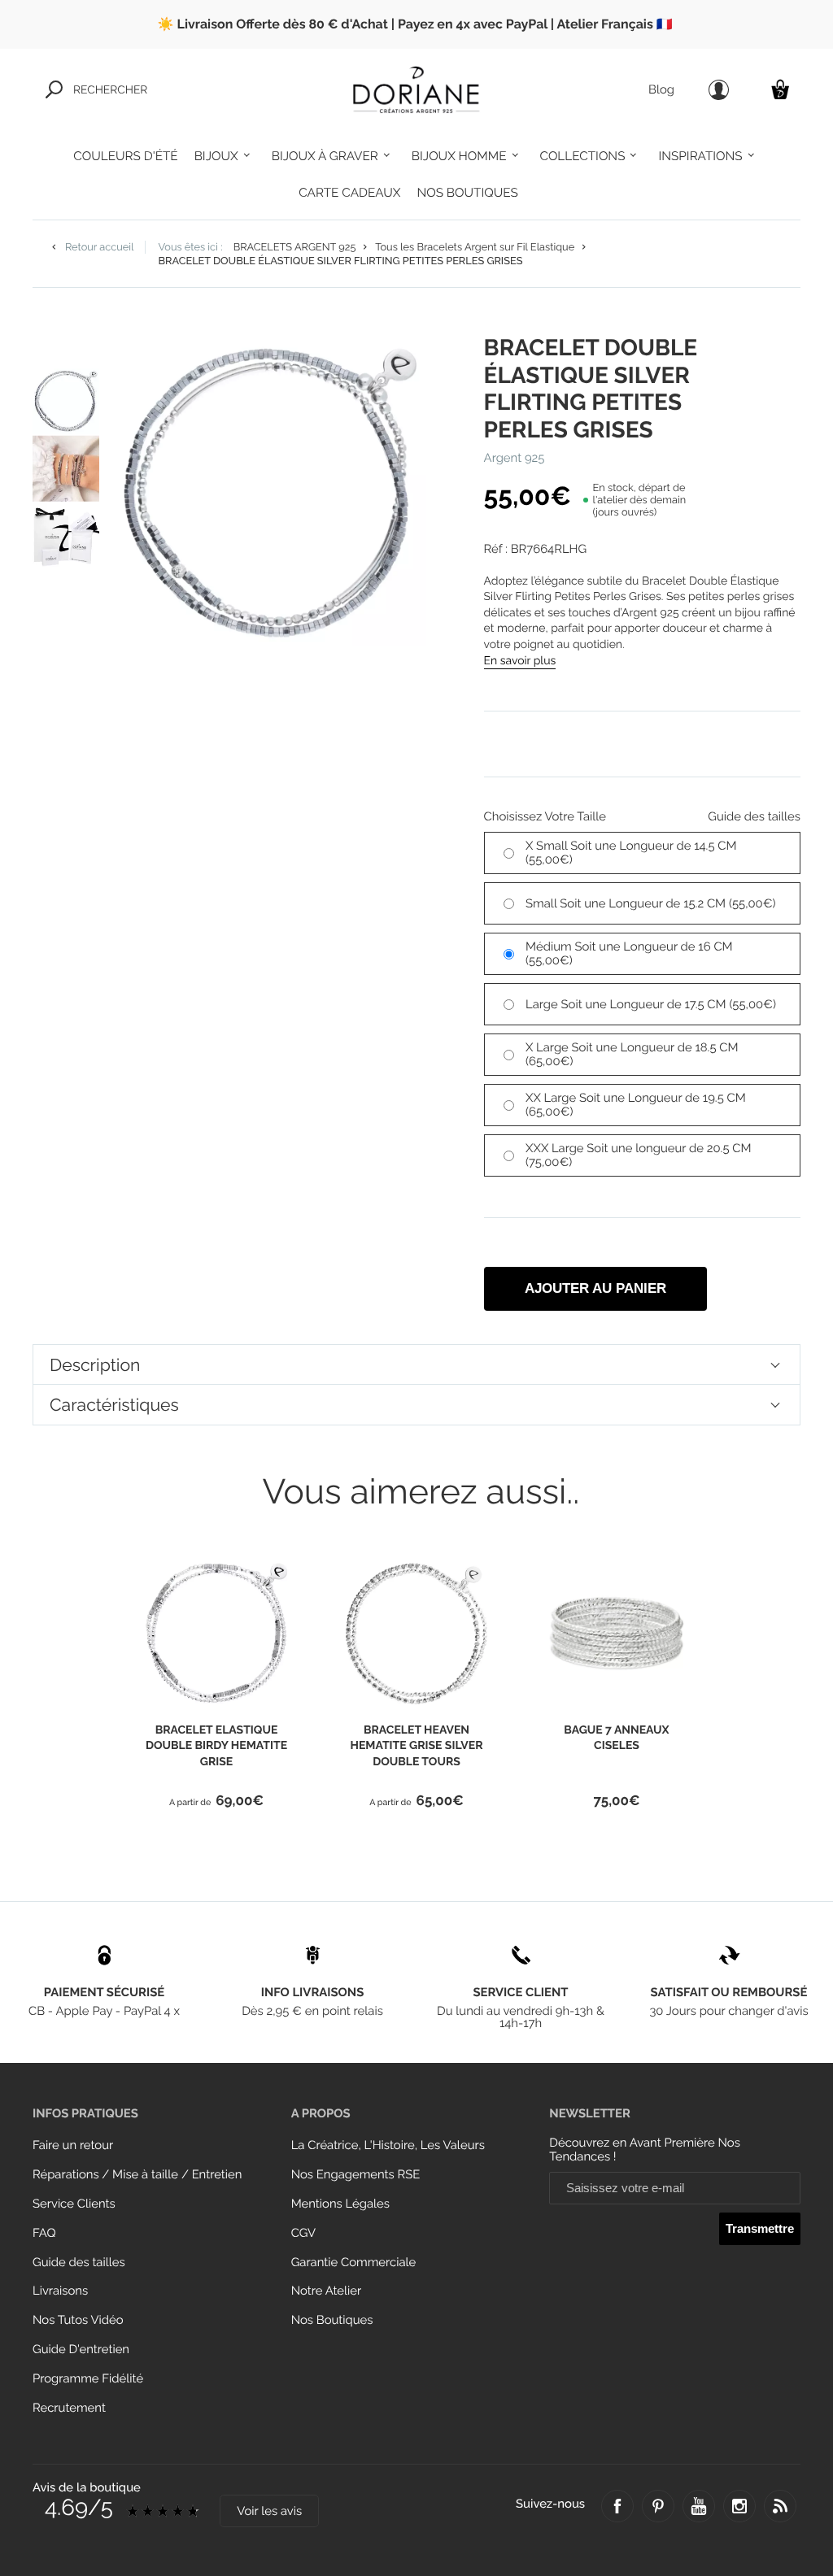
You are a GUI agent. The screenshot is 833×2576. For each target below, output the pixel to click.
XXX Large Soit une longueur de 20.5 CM (638, 1155)
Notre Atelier (327, 2291)
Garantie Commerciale (354, 2263)
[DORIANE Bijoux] (416, 89)
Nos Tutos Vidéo (78, 2320)
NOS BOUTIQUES (467, 193)
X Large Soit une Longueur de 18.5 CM (632, 1055)
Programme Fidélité (88, 2379)
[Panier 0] (780, 89)
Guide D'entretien (81, 2350)
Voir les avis (269, 2511)
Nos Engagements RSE (356, 2175)
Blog (661, 90)
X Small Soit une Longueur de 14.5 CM (631, 853)
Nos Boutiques (332, 2320)
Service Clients (74, 2204)
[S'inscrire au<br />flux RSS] (780, 2506)
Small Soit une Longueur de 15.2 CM (650, 904)
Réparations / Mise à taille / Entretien (137, 2175)
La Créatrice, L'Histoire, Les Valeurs (388, 2145)
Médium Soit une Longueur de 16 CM (629, 954)
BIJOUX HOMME (459, 156)
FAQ (44, 2233)
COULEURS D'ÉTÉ (125, 156)
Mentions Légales (340, 2204)
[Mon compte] (719, 90)
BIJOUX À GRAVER (325, 156)
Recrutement (69, 2408)
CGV (303, 2233)
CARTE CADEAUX (349, 193)
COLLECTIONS (583, 156)
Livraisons (60, 2291)
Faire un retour (73, 2145)
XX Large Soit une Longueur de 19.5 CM (636, 1105)
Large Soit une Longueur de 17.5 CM (651, 1005)
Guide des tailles (79, 2263)
